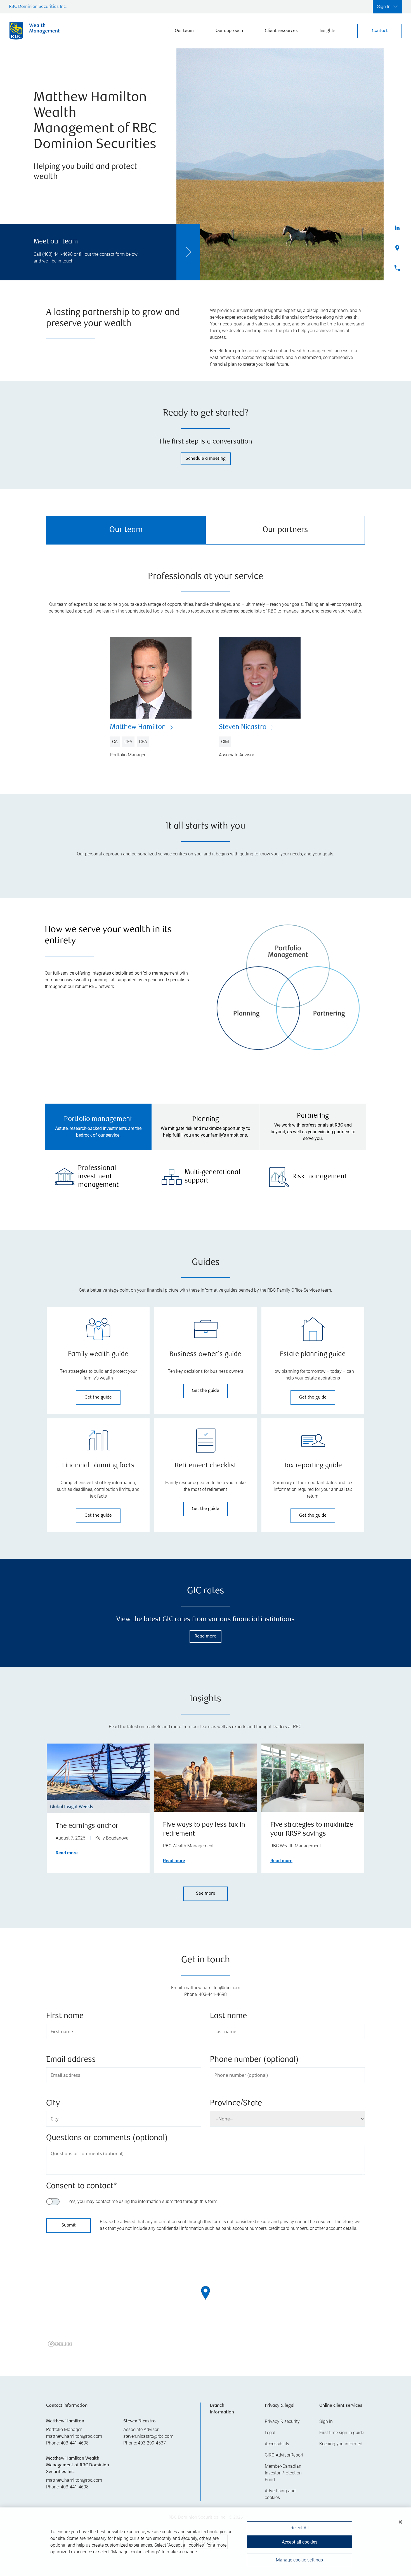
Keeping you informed (341, 2444)
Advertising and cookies (280, 2494)
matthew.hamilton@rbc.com (74, 2436)
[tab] (98, 1127)
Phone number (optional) (254, 2060)
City (53, 2104)
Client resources (281, 31)
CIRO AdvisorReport (284, 2455)
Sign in (326, 2421)
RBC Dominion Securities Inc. (38, 7)
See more (206, 1894)
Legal (270, 2433)
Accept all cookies (300, 2542)
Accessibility (277, 2444)
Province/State (236, 2104)
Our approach (229, 31)
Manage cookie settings (299, 2560)
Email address (71, 2060)
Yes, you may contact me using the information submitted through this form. (143, 2201)
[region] (206, 2300)
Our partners (285, 530)
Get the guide (98, 1398)
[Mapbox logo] (60, 2344)
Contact (380, 31)
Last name (228, 2016)
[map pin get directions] (206, 2293)
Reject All (300, 2528)
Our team (184, 31)
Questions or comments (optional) (107, 2138)
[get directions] (206, 2293)
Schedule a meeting (206, 459)
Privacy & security (282, 2421)
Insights (328, 31)
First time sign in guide (342, 2433)
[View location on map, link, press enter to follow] (206, 2300)
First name (65, 2016)
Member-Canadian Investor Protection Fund (283, 2473)
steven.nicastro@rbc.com (148, 2436)
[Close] (400, 2522)
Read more (206, 1637)
